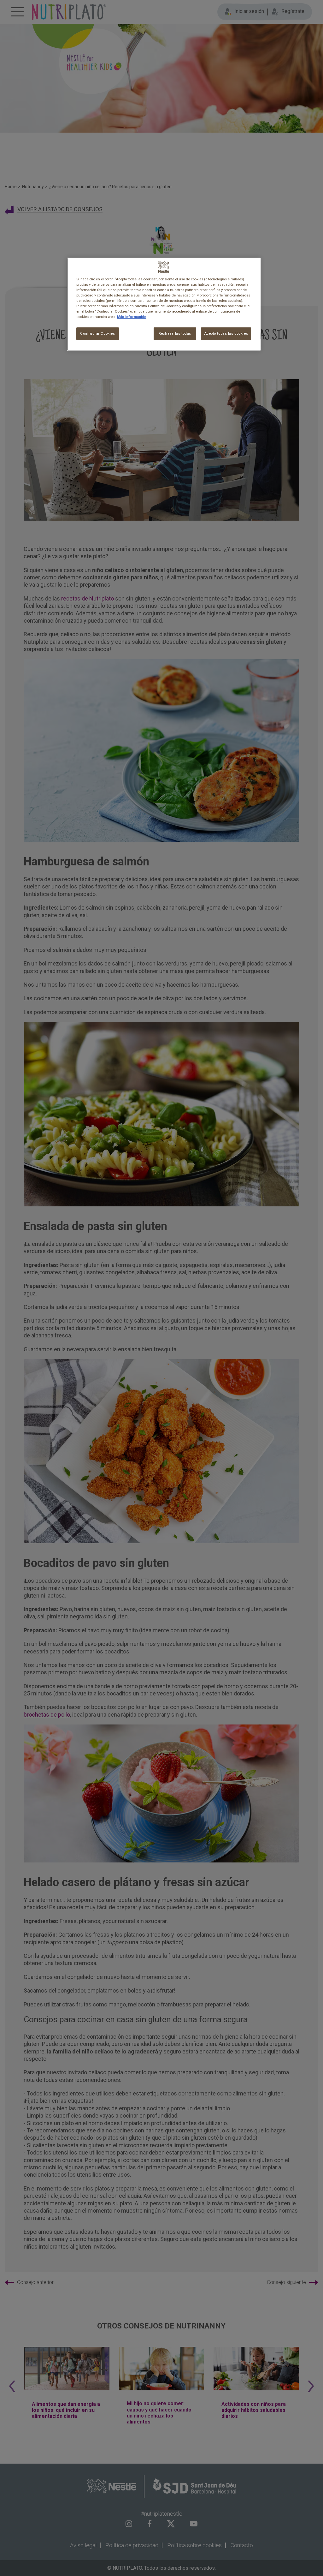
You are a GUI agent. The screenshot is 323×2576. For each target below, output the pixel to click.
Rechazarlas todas (175, 333)
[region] (164, 304)
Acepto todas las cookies (226, 333)
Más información (132, 317)
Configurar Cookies (97, 333)
